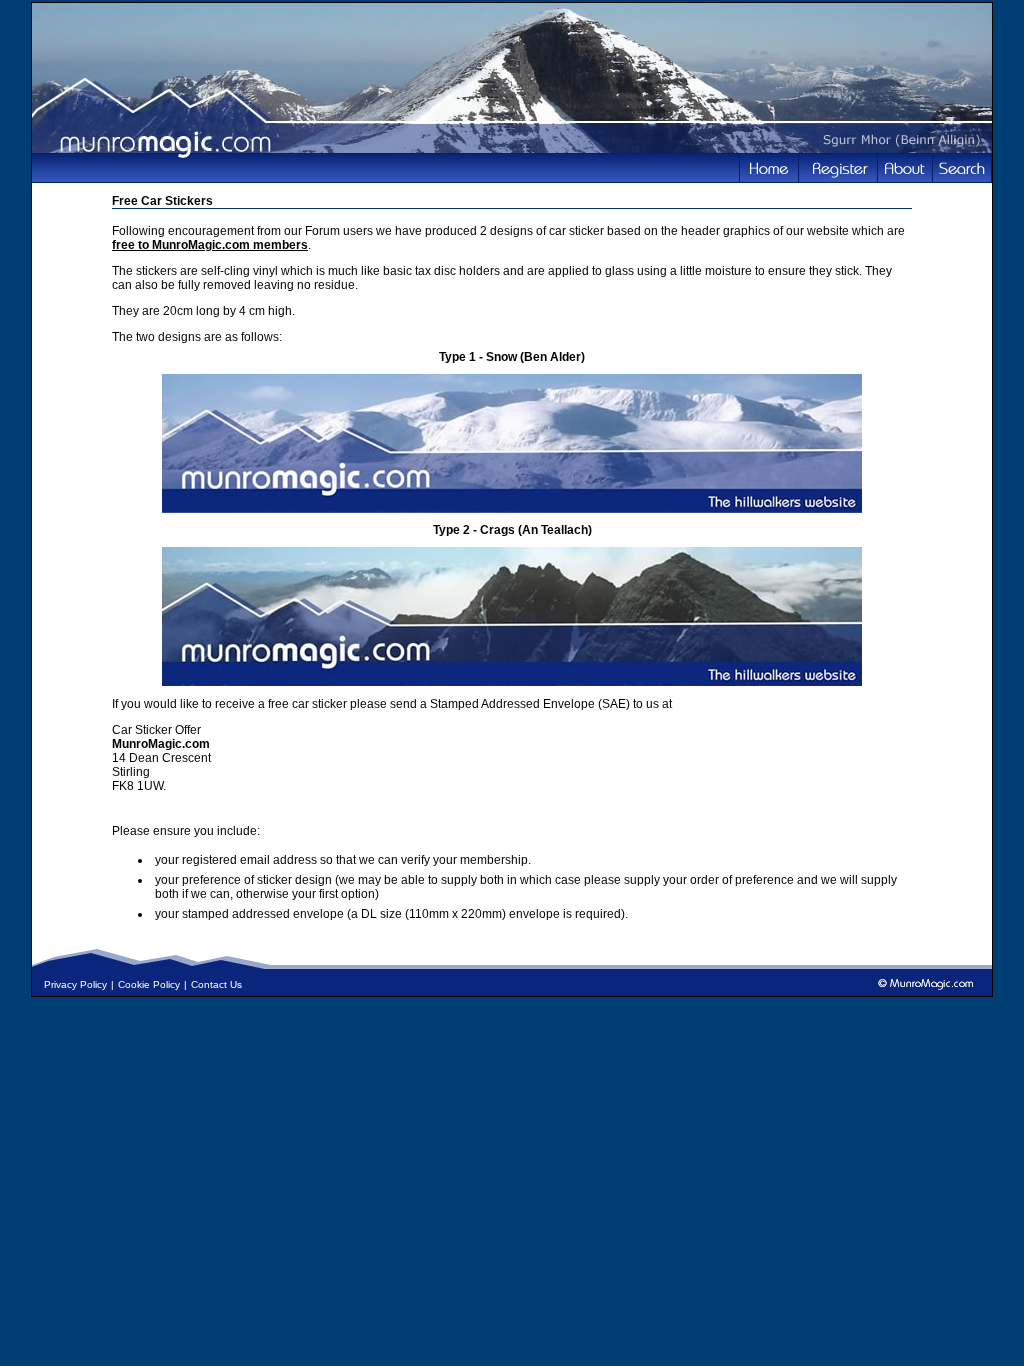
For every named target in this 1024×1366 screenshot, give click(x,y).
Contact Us (216, 984)
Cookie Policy (149, 984)
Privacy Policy (75, 984)
